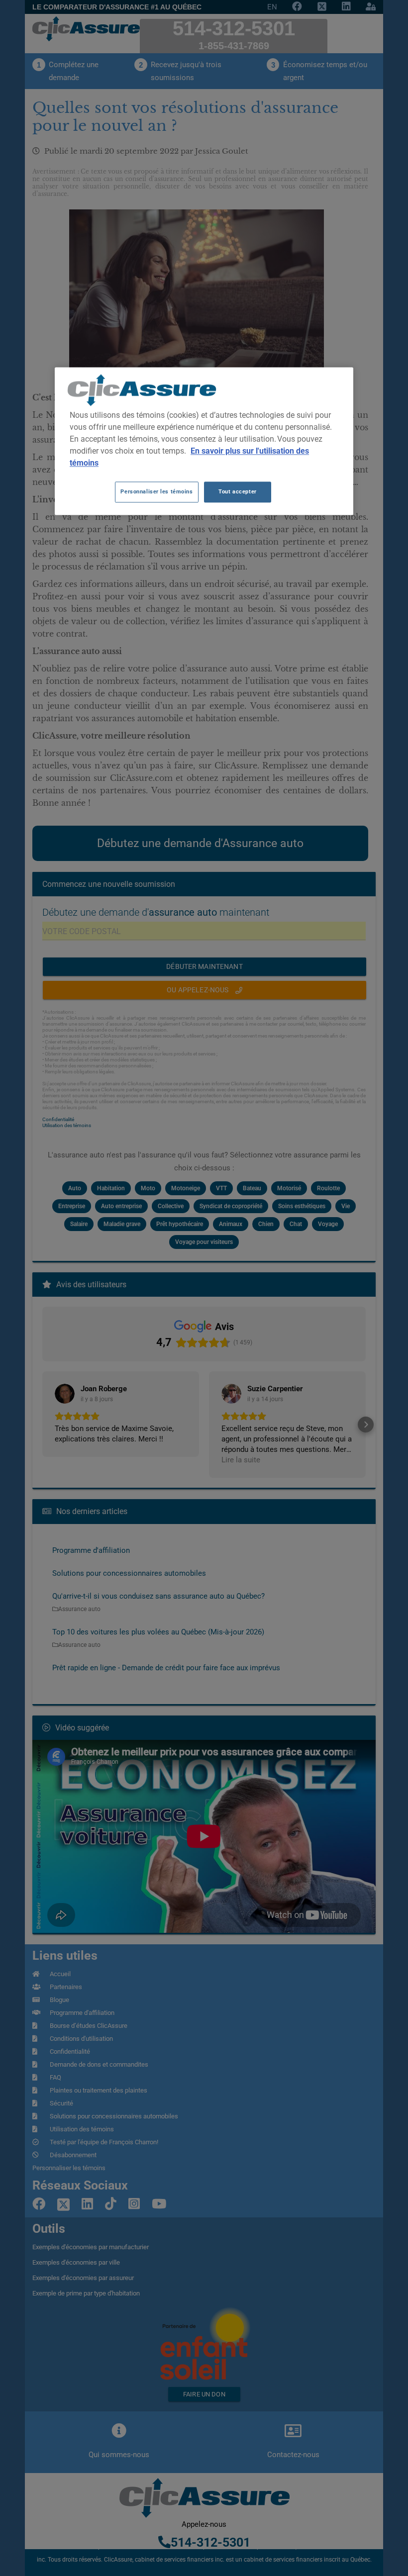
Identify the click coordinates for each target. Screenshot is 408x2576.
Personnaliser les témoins (156, 491)
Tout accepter (237, 491)
